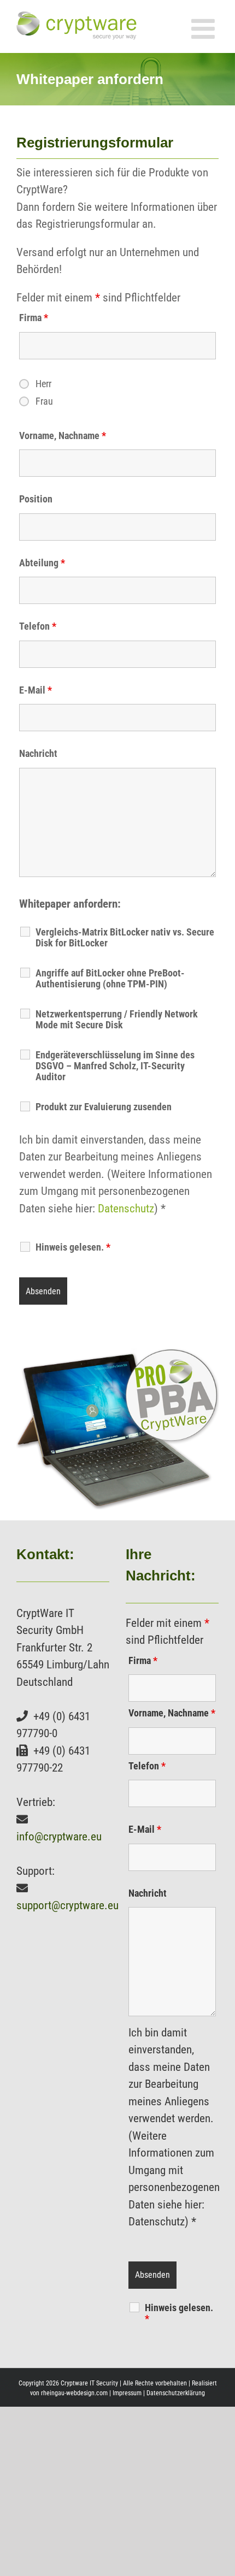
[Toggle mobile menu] (205, 28)
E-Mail (36, 690)
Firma (34, 318)
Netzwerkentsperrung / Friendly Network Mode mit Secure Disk (117, 1020)
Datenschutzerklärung (176, 2393)
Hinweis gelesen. (179, 2313)
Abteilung (42, 563)
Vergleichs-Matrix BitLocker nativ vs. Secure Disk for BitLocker (125, 938)
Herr (43, 384)
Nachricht (38, 753)
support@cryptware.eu (67, 1905)
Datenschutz (126, 1209)
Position (36, 499)
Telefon (38, 626)
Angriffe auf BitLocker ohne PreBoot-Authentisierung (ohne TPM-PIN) (110, 979)
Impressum (127, 2393)
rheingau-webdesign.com (74, 2393)
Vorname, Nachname (63, 436)
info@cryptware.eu (59, 1837)
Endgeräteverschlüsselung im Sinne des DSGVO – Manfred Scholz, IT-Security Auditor (115, 1066)
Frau (44, 401)
